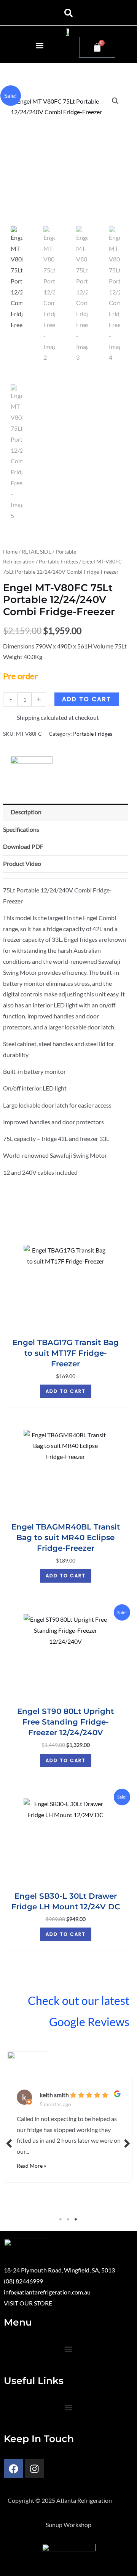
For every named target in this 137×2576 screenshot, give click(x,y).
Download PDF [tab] (23, 847)
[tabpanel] (68, 2128)
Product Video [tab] (22, 864)
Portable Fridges (58, 561)
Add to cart (87, 699)
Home (10, 552)
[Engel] (32, 764)
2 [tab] (68, 2219)
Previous (10, 2143)
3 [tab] (76, 2219)
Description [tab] (26, 812)
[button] (68, 13)
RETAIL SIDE (37, 552)
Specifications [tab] (21, 829)
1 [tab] (61, 2219)
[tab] (65, 876)
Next (127, 2143)
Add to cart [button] (66, 1391)
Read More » (31, 2166)
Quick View (66, 1326)
